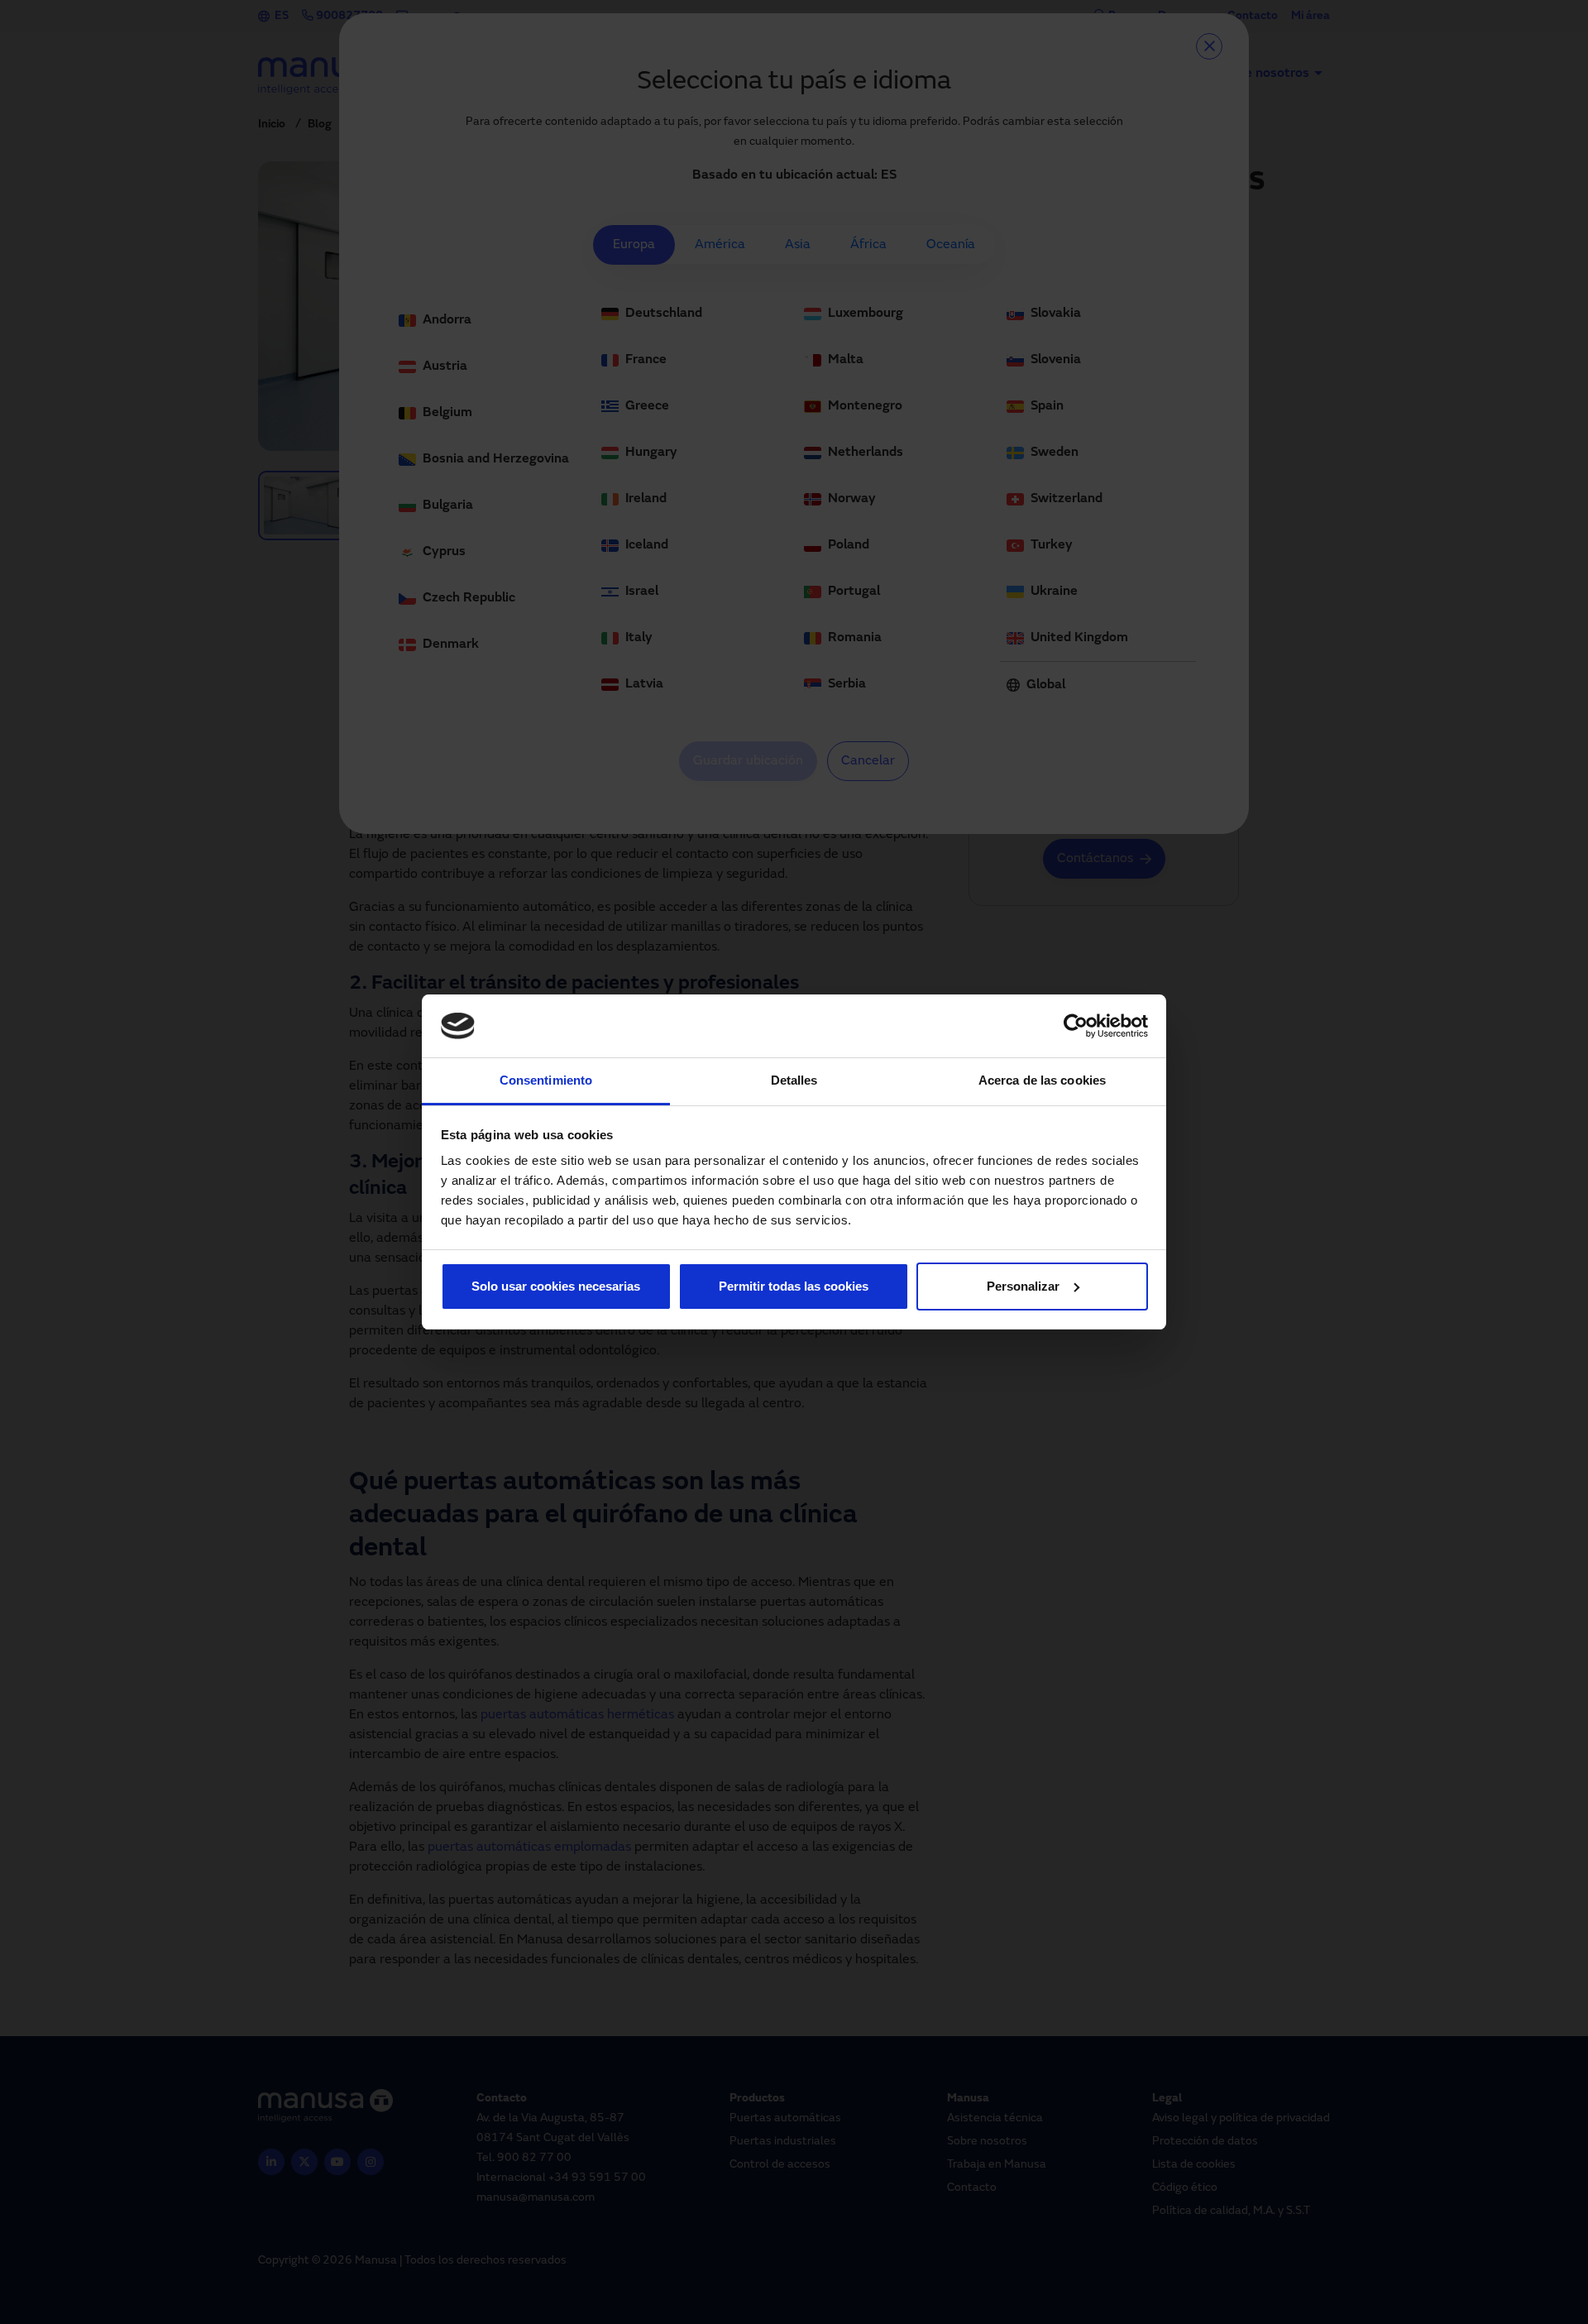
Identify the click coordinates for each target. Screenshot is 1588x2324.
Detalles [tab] (794, 1080)
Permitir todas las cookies (794, 1286)
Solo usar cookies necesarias (556, 1286)
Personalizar (1023, 1286)
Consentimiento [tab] (546, 1080)
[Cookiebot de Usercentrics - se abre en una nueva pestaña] (1076, 1026)
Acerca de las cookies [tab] (1042, 1080)
